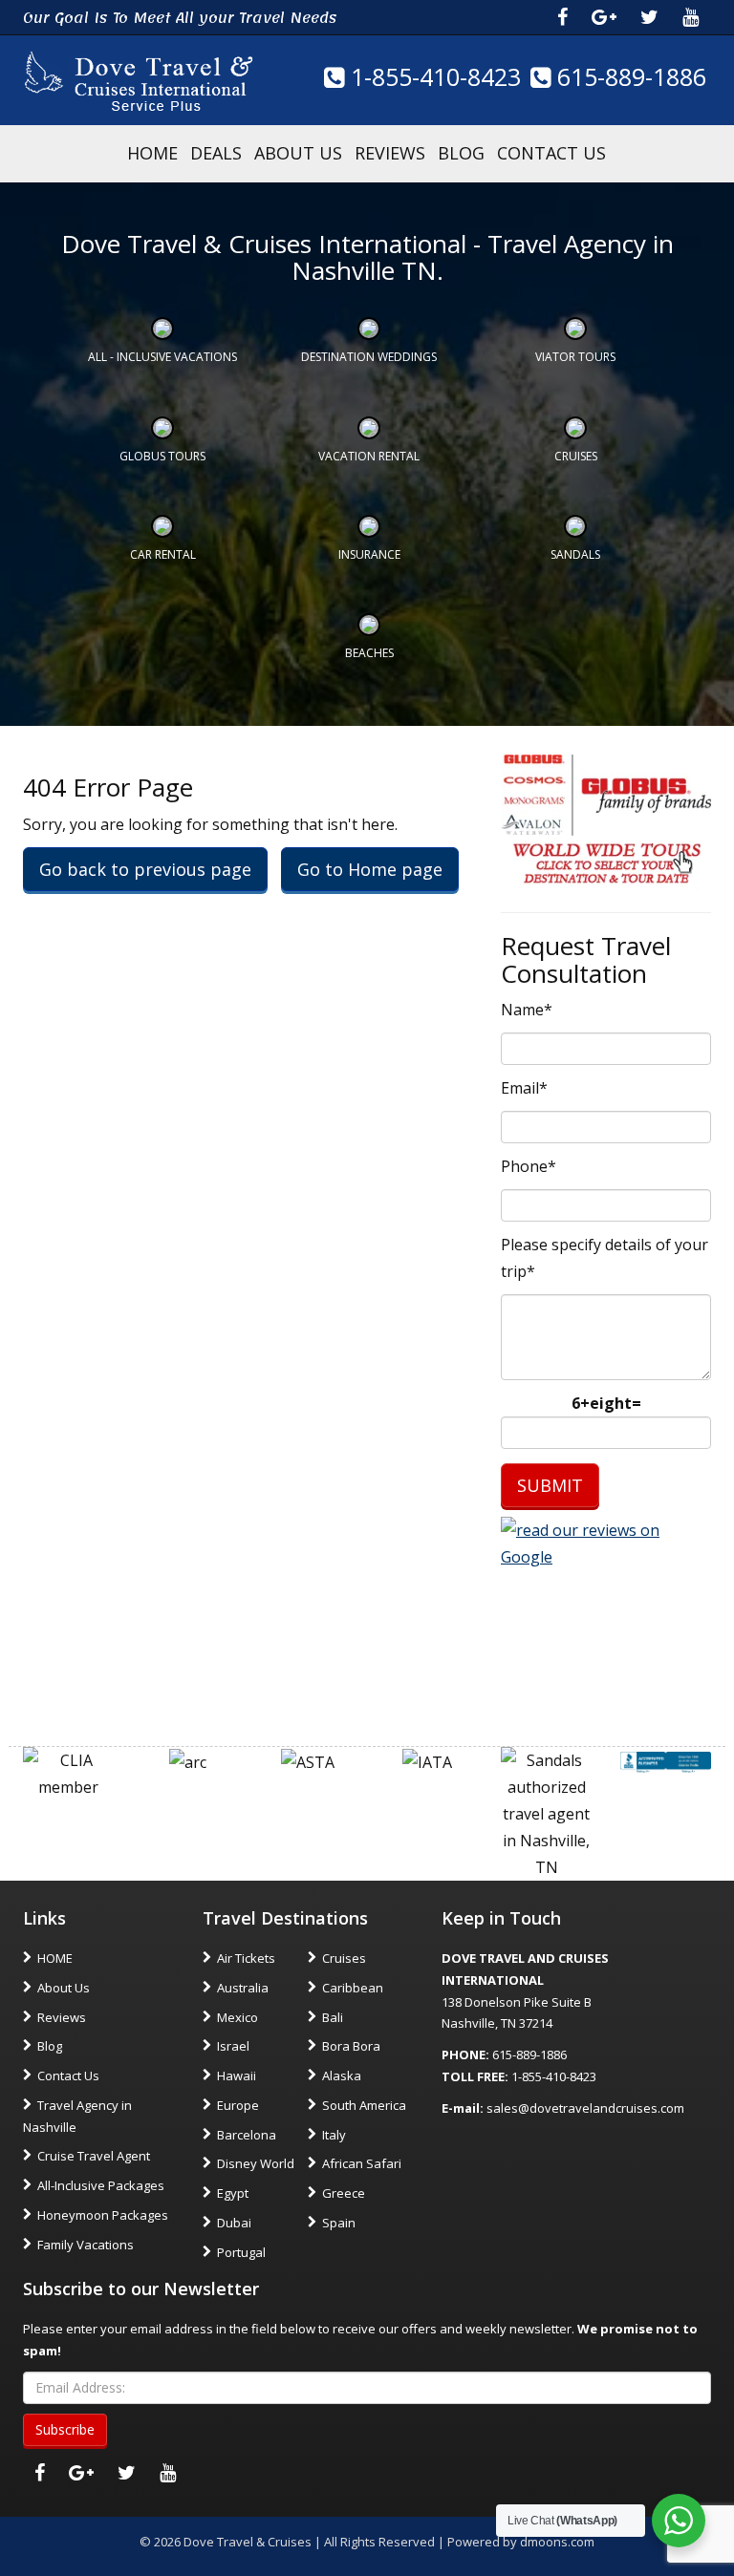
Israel (233, 2046)
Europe (238, 2105)
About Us (298, 153)
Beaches (369, 653)
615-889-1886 (628, 76)
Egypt (233, 2193)
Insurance (369, 554)
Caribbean (353, 1988)
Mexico (237, 2017)
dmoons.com (557, 2542)
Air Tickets (246, 1958)
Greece (344, 2193)
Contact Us (551, 153)
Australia (243, 1988)
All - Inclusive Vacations (162, 357)
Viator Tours (575, 357)
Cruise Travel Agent (94, 2156)
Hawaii (237, 2076)
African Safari (362, 2163)
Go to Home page (370, 869)
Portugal (241, 2252)
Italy (334, 2135)
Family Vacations (86, 2245)
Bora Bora (351, 2046)
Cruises (576, 456)
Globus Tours (162, 456)
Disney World (256, 2163)
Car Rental (163, 554)
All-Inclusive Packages (101, 2185)
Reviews (390, 153)
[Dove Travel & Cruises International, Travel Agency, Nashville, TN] (666, 1760)
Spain (339, 2223)
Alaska (342, 2076)
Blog (461, 153)
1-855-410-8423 (432, 76)
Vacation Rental (369, 456)
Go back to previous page (145, 869)
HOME (152, 153)
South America (364, 2105)
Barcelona (247, 2135)
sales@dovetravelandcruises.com (585, 2108)
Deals (216, 153)
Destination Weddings (369, 357)
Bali (333, 2017)
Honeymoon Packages (103, 2215)
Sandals (575, 554)
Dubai (234, 2223)
